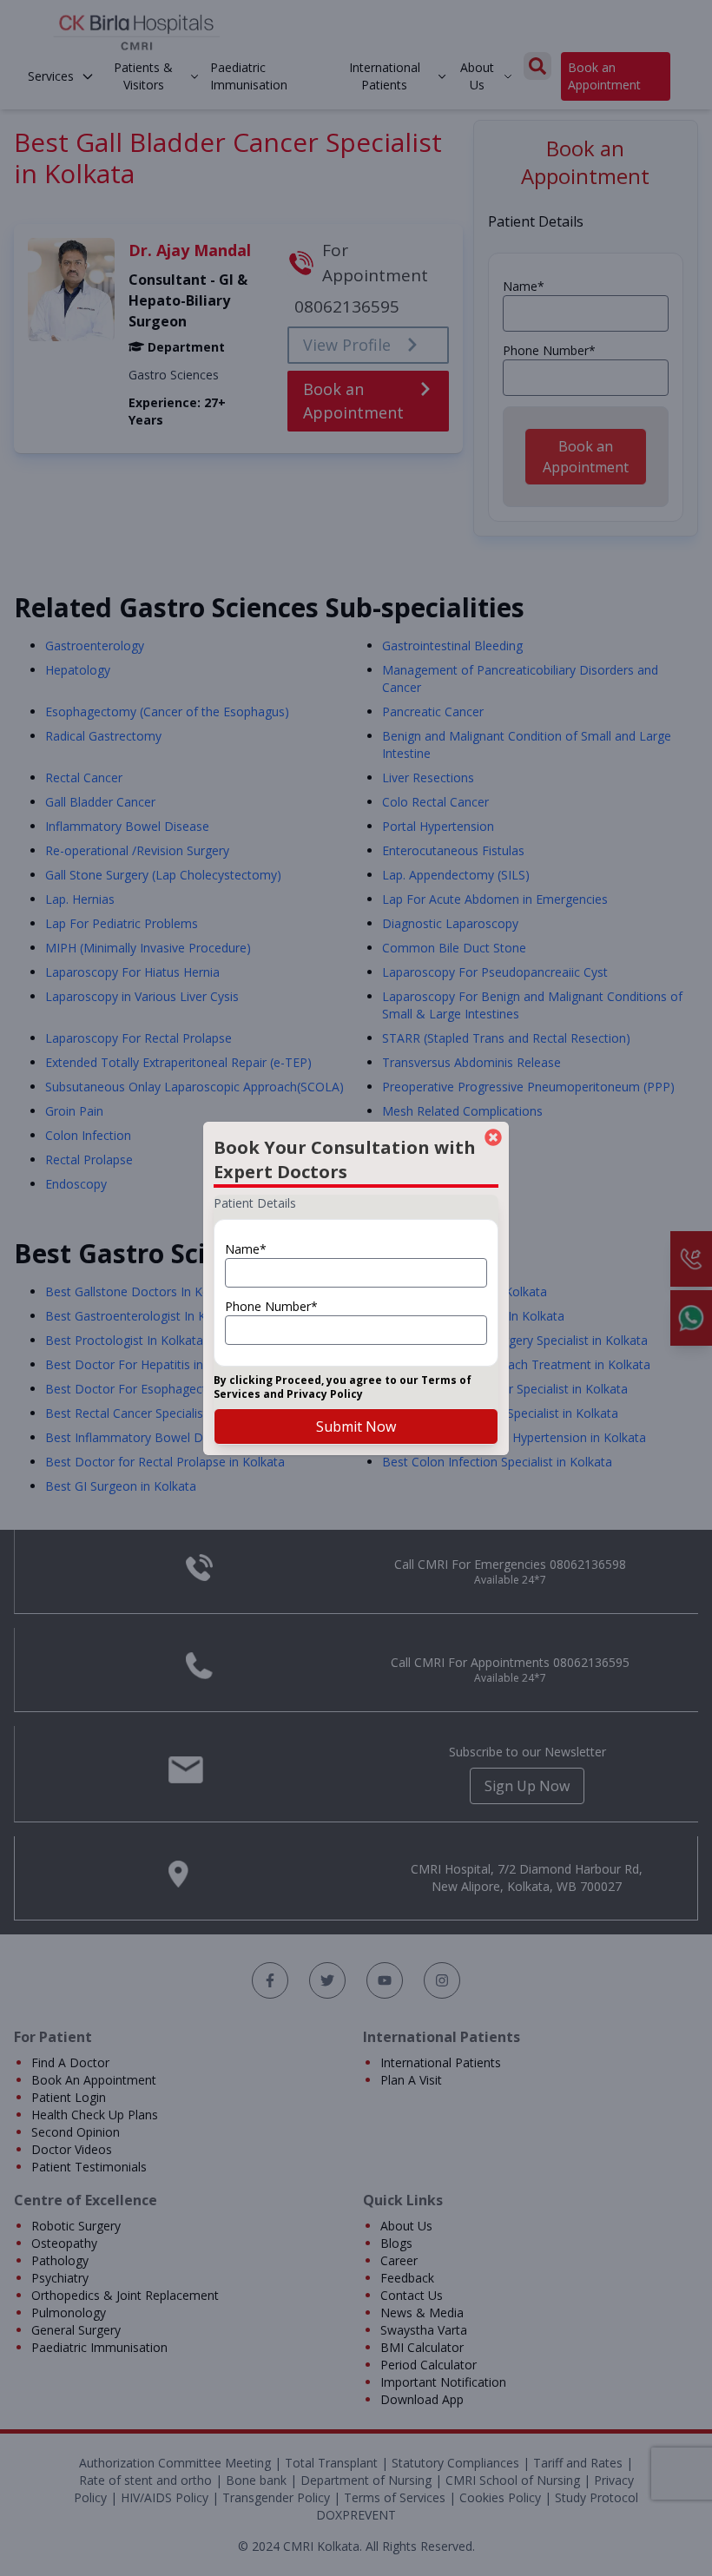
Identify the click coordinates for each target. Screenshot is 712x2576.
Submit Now (356, 1426)
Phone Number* (271, 1306)
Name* (246, 1249)
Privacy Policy (325, 1394)
